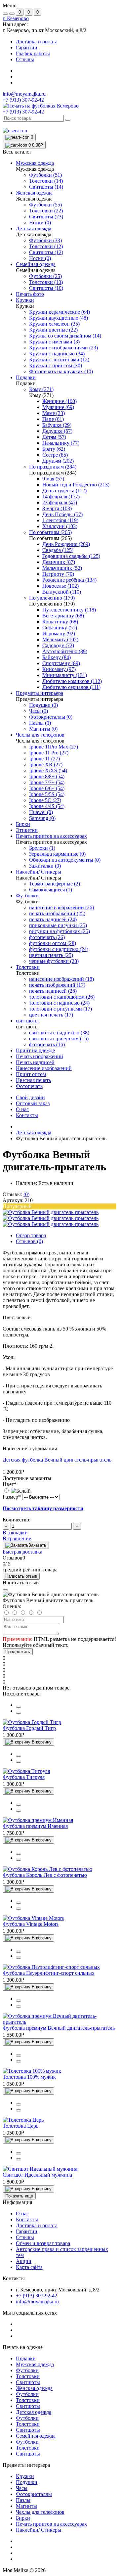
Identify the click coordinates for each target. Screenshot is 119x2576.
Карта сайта (29, 2267)
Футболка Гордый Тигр (29, 1728)
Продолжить (18, 1652)
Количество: (17, 1520)
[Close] (5, 1590)
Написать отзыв (21, 1576)
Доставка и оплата (37, 42)
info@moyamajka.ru (24, 94)
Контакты (27, 1115)
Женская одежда (34, 2388)
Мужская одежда (35, 2364)
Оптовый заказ (33, 1103)
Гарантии (27, 47)
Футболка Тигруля (24, 1777)
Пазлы (23, 2500)
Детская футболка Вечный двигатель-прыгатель (57, 1460)
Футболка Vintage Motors (31, 1924)
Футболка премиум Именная (35, 1826)
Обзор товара (31, 1235)
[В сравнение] (19, 1707)
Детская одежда (34, 1132)
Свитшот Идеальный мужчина (37, 2175)
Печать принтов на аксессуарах (51, 2524)
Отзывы (25, 59)
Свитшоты (28, 2382)
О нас (22, 1109)
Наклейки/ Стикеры (39, 2530)
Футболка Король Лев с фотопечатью (45, 1875)
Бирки (23, 2518)
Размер (12, 1497)
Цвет (10, 1484)
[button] (16, 18)
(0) (26, 1194)
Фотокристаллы (34, 2494)
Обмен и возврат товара (43, 2243)
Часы (22, 2488)
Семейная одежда (36, 2436)
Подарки (26, 2358)
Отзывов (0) (29, 1241)
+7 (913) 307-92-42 (23, 112)
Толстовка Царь (20, 2126)
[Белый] (17, 1491)
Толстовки (28, 2376)
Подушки (27, 2482)
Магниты (26, 2506)
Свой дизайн (30, 1097)
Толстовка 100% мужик (29, 2077)
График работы (33, 53)
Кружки (25, 2476)
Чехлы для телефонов (40, 2512)
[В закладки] (19, 1713)
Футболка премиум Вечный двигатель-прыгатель (59, 2028)
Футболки (27, 2370)
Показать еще (19, 2196)
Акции (24, 2261)
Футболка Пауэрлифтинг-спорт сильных (49, 1973)
